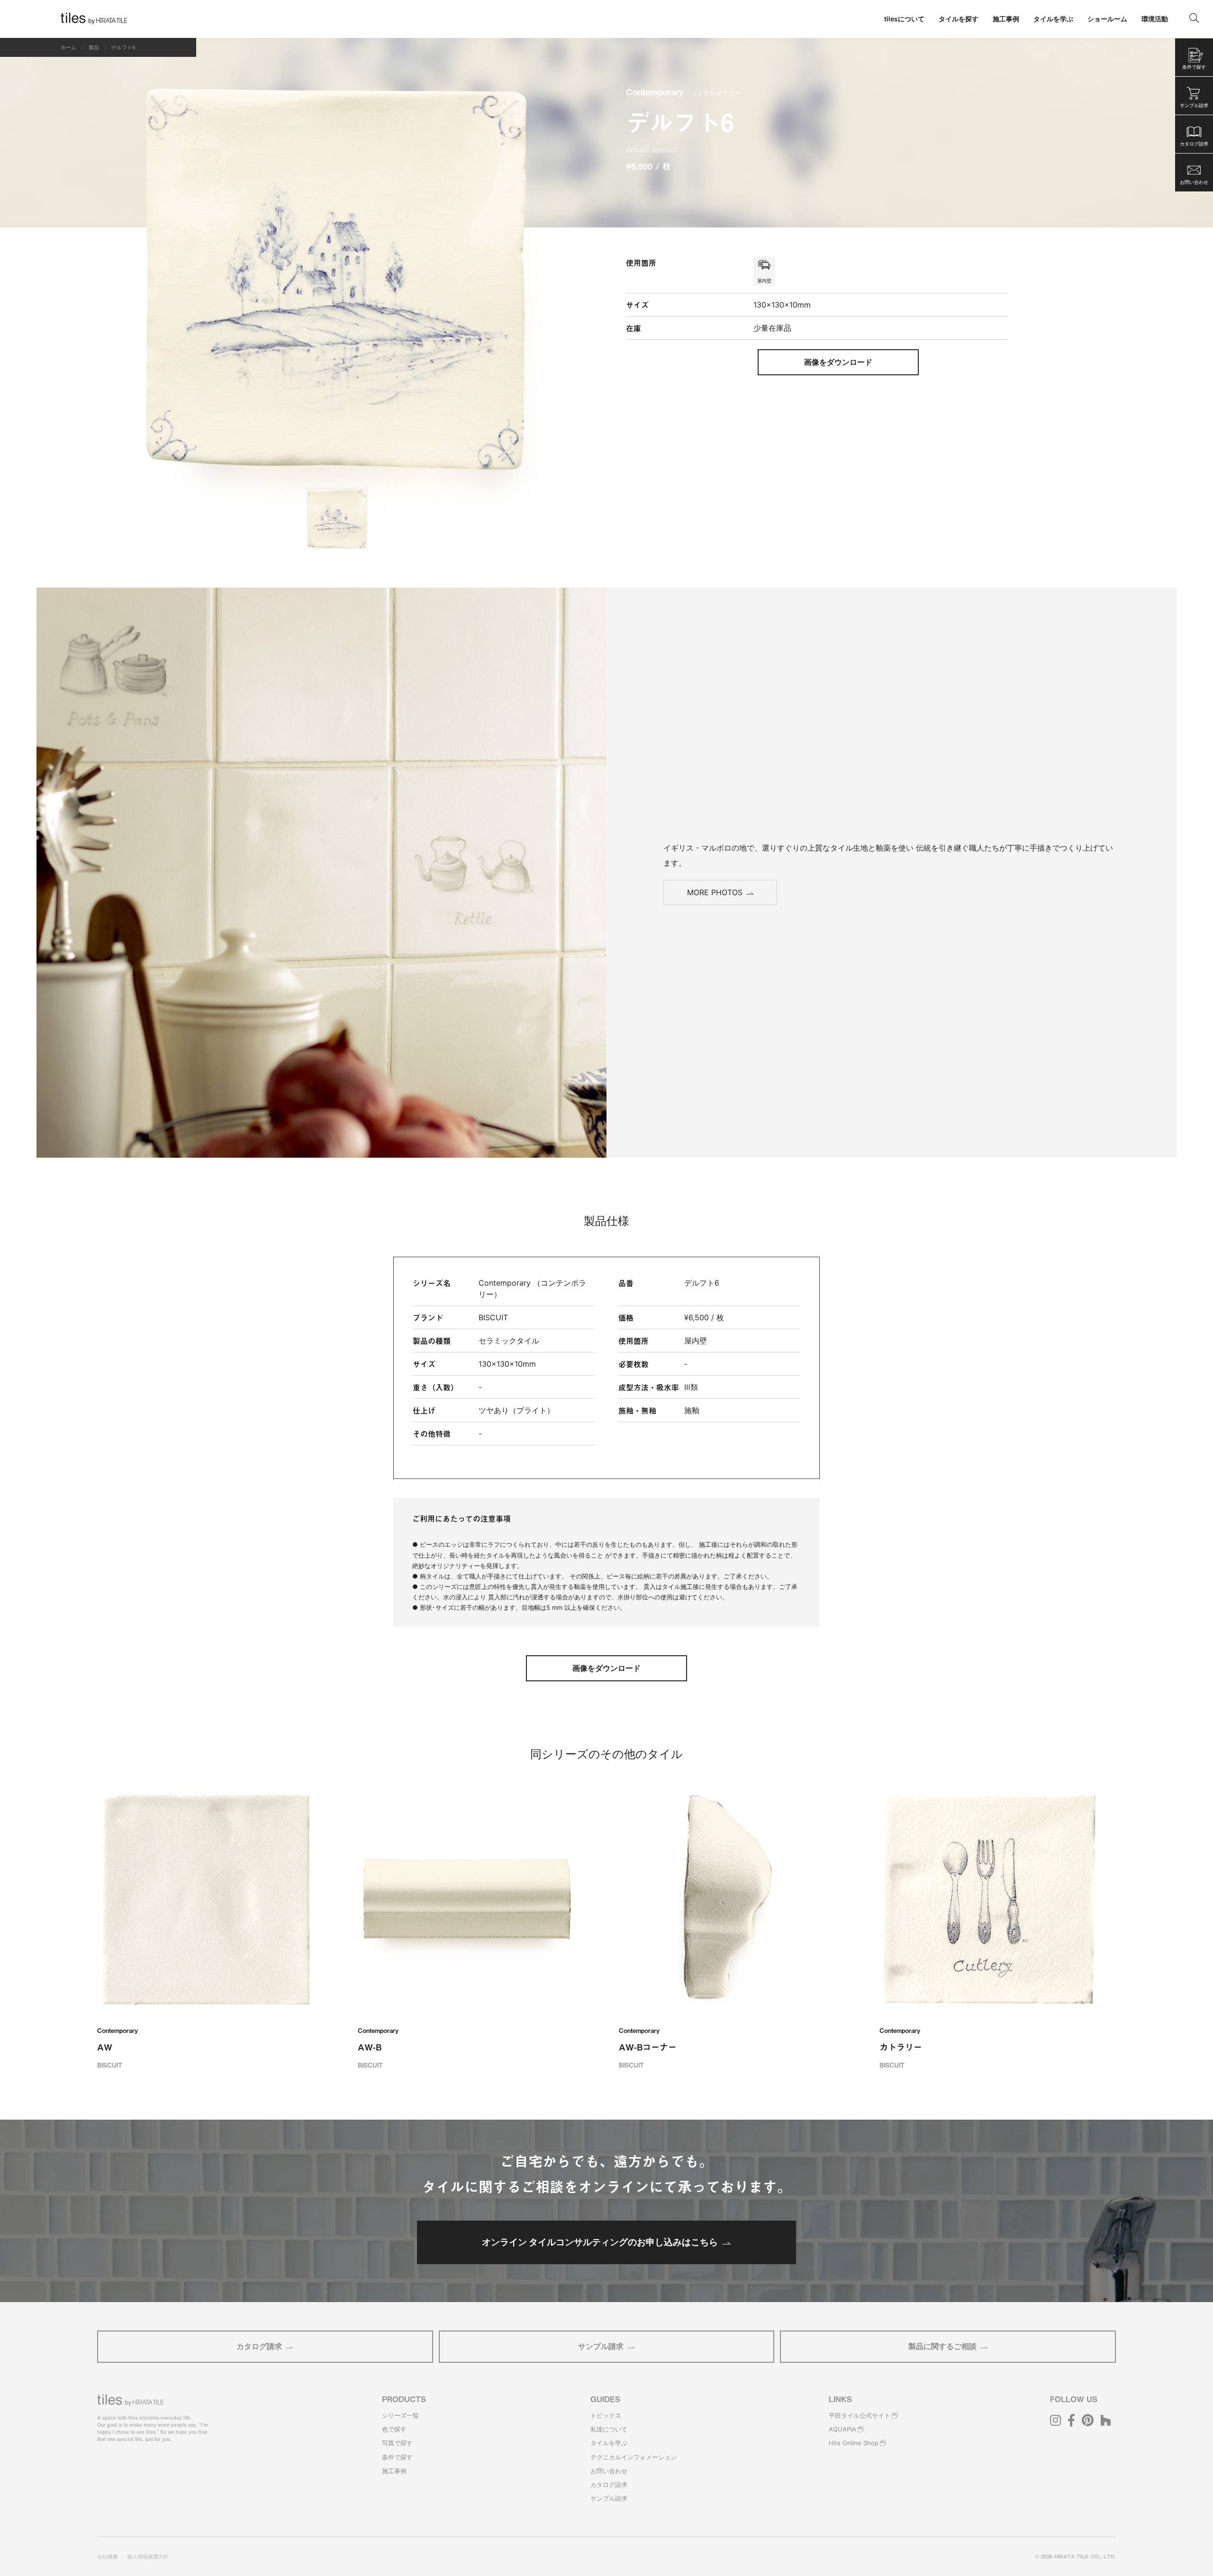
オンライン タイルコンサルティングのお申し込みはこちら (600, 2242)
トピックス (606, 2415)
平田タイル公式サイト (860, 2415)
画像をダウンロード (838, 362)
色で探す (394, 2429)
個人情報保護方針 (148, 2557)
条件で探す (397, 2457)
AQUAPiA (842, 2429)
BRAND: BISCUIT (652, 150)
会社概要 (108, 2557)
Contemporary (683, 92)
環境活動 (1155, 19)
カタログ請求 (259, 2346)
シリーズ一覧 (400, 2415)
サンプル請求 (601, 2346)
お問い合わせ (609, 2471)
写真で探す (397, 2443)
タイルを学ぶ (609, 2443)
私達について (609, 2429)
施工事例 (394, 2471)
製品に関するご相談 (942, 2346)
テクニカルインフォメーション (634, 2457)
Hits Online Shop (854, 2443)
